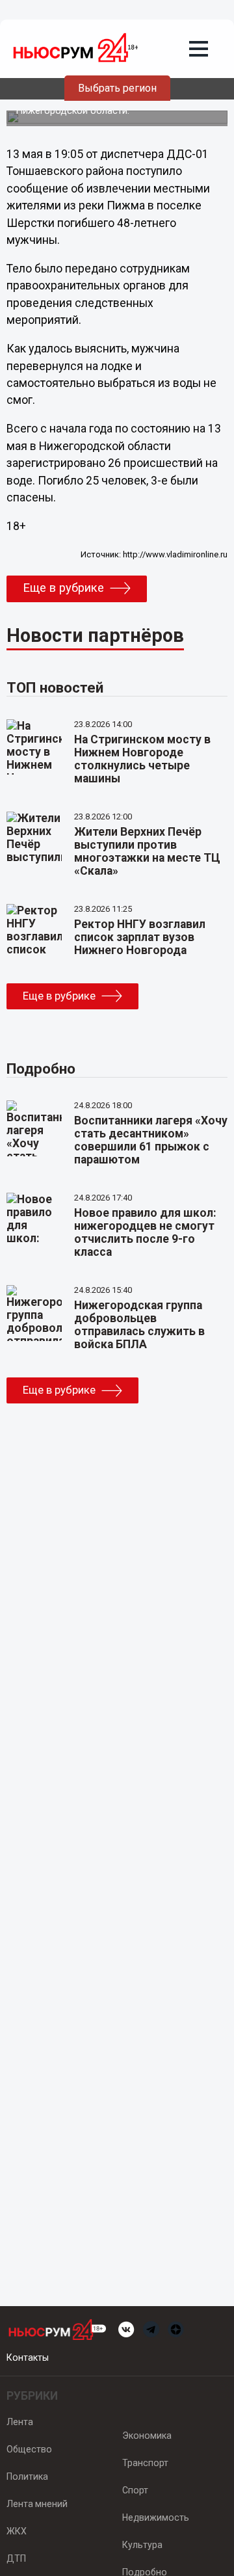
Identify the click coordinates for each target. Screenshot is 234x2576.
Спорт (135, 2490)
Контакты (28, 2357)
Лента (20, 2422)
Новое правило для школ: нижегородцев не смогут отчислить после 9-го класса (145, 1232)
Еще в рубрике (63, 588)
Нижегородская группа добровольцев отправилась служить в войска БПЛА (139, 1325)
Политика (27, 2476)
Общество (29, 2449)
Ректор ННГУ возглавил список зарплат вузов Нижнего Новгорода (140, 937)
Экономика (147, 2436)
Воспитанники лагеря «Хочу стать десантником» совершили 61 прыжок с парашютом (151, 1140)
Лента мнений (37, 2504)
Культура (142, 2545)
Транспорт (145, 2463)
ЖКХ (17, 2531)
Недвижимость (156, 2517)
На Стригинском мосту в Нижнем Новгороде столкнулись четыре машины (142, 759)
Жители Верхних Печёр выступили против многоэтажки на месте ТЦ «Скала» (147, 851)
